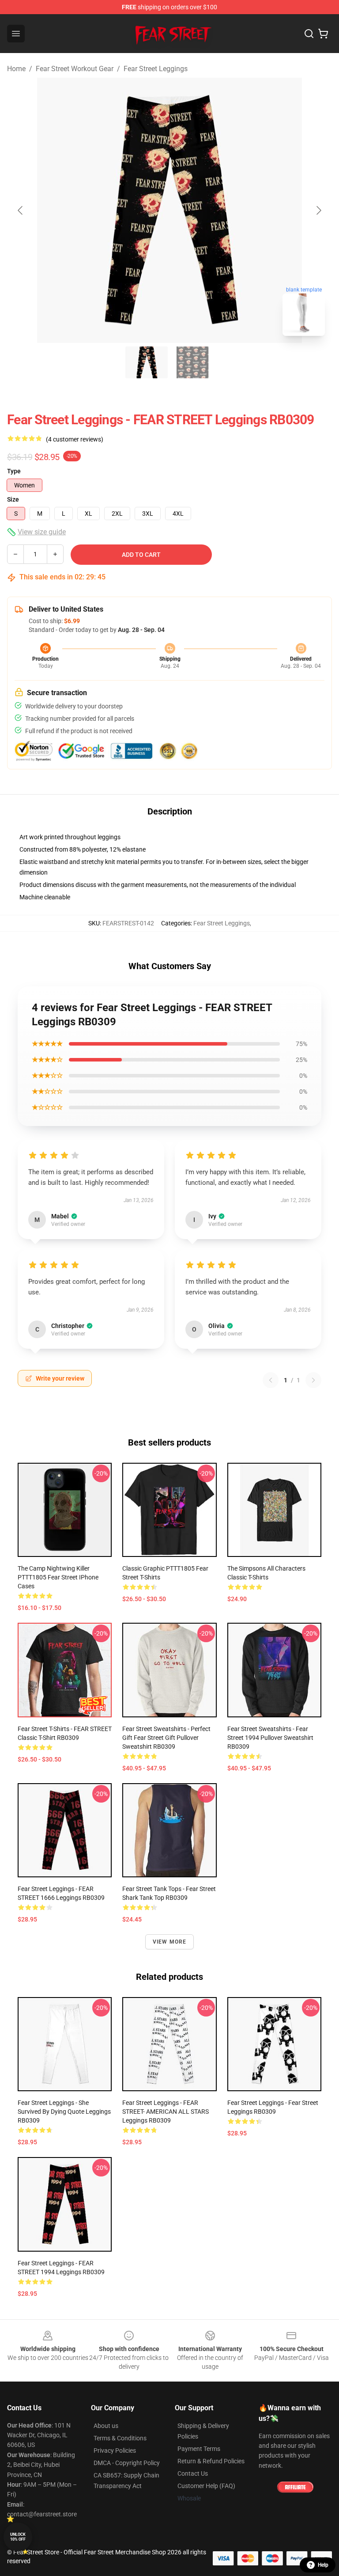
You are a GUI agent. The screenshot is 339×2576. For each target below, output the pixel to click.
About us (106, 2426)
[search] (309, 34)
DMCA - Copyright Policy (127, 2463)
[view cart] (323, 34)
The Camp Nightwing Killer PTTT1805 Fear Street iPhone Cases (58, 1577)
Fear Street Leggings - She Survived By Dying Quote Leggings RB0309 (64, 2112)
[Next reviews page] (313, 1380)
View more (170, 1942)
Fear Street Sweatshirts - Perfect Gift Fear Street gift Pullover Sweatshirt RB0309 (166, 1738)
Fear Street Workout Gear (75, 69)
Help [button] (323, 2565)
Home (16, 69)
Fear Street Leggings (156, 69)
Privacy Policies (115, 2450)
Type (14, 471)
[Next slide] (318, 210)
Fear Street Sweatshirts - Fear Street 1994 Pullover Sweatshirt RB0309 (270, 1738)
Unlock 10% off (18, 2537)
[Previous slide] (21, 210)
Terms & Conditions (120, 2438)
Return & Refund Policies (211, 2461)
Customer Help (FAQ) (206, 2486)
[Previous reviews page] (271, 1380)
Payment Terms (199, 2449)
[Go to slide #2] (192, 362)
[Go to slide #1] (147, 362)
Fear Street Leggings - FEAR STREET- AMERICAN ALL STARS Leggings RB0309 (166, 2112)
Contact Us (193, 2473)
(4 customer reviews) (75, 439)
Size (13, 499)
